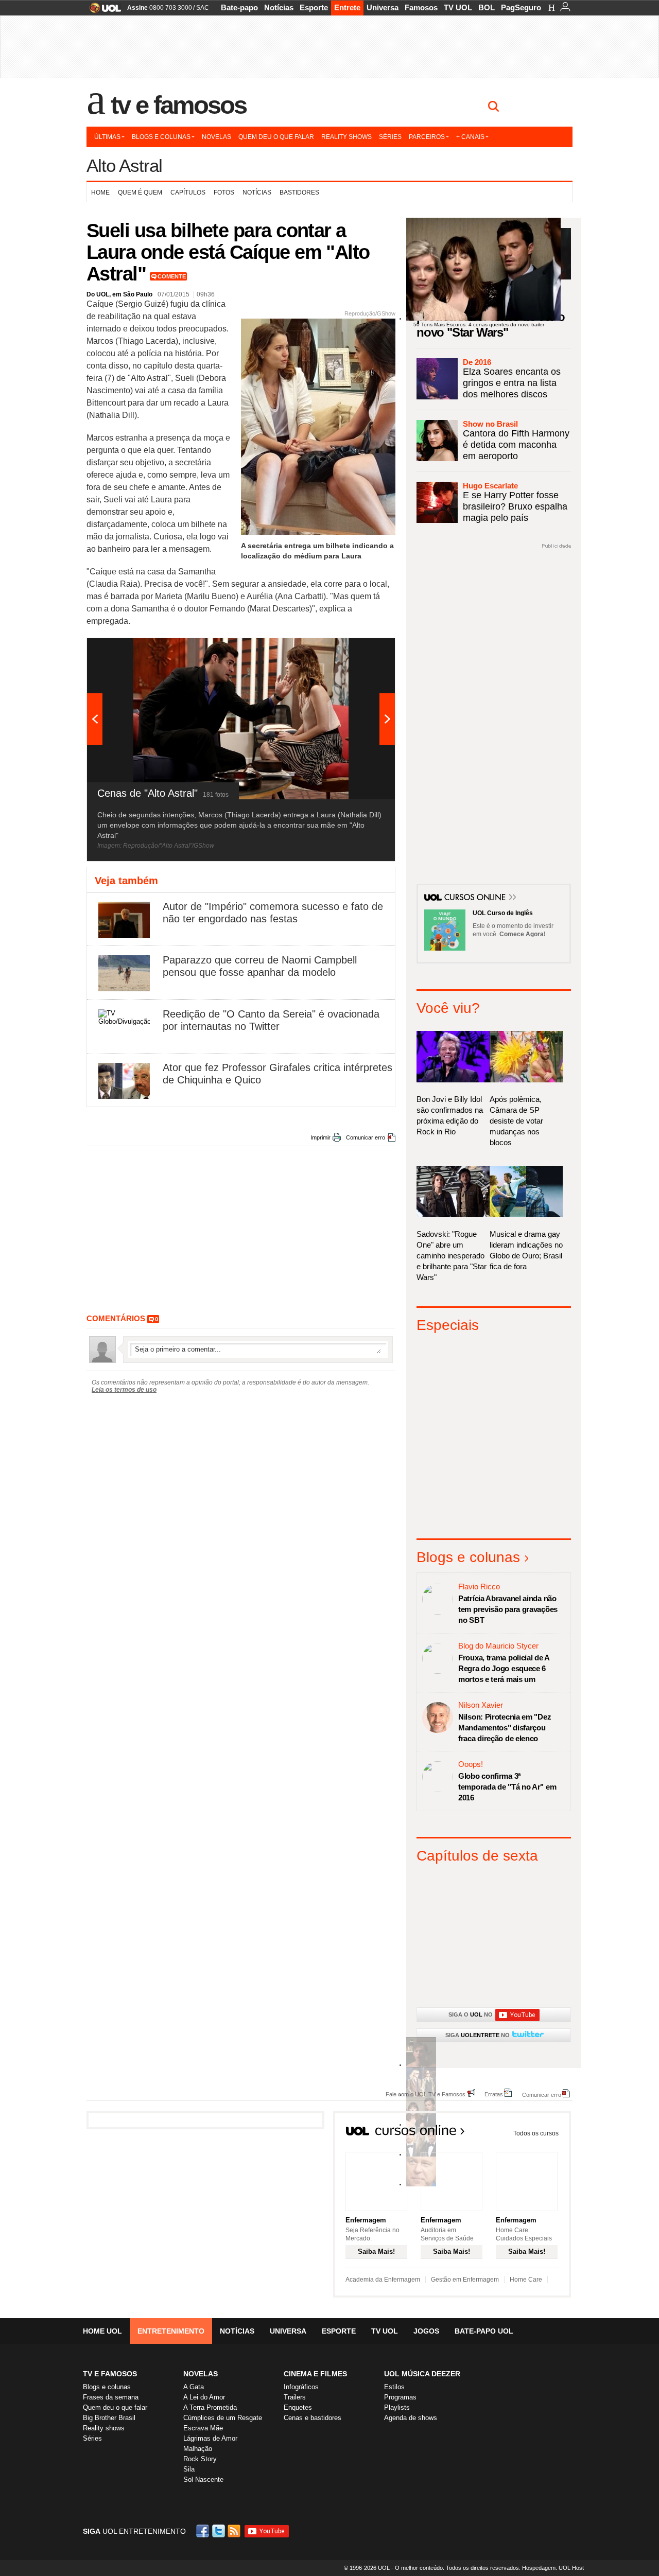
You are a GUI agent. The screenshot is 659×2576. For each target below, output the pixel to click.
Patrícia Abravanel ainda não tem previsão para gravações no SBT (508, 1609)
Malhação (198, 2449)
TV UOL (458, 7)
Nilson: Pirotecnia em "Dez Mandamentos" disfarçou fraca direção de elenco (505, 1728)
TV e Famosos (179, 105)
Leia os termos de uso (124, 1390)
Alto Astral (124, 165)
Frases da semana (111, 2397)
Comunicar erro (366, 1137)
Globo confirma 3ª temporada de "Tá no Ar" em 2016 (507, 1787)
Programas (400, 2397)
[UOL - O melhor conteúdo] (102, 11)
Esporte (314, 7)
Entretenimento (171, 2331)
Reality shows (346, 137)
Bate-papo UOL (484, 2331)
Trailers (295, 2397)
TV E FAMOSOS (110, 2374)
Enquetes (298, 2407)
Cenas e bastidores (313, 2418)
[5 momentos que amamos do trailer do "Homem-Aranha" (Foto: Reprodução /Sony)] (421, 2065)
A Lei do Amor (204, 2397)
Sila (189, 2469)
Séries (390, 137)
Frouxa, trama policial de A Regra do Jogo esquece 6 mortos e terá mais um (504, 1668)
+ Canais (470, 137)
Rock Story (200, 2459)
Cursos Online (476, 898)
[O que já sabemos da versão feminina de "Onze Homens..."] (421, 2095)
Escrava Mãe (203, 2428)
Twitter (219, 2531)
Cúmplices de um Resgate (223, 2418)
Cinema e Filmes (315, 2374)
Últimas (107, 137)
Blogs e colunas (161, 137)
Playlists (397, 2407)
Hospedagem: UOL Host (553, 2568)
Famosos (421, 7)
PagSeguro (521, 7)
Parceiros (427, 137)
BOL (487, 7)
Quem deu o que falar (276, 137)
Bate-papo (239, 7)
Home (100, 192)
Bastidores (299, 192)
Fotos (224, 192)
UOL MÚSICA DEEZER (422, 2374)
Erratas (494, 2094)
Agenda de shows (411, 2418)
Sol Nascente (203, 2479)
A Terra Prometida (210, 2407)
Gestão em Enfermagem (465, 2280)
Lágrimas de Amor (210, 2438)
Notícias (279, 7)
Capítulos (188, 192)
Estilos (394, 2387)
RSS (235, 2531)
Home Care (526, 2280)
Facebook (204, 2531)
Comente (172, 276)
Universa (383, 7)
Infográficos (301, 2387)
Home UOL (102, 2331)
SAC (203, 8)
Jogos (426, 2331)
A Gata (194, 2387)
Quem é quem (140, 192)
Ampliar (362, 651)
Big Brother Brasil (109, 2418)
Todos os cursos (536, 2133)
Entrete (347, 7)
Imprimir (320, 1137)
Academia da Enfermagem (383, 2280)
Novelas (216, 137)
